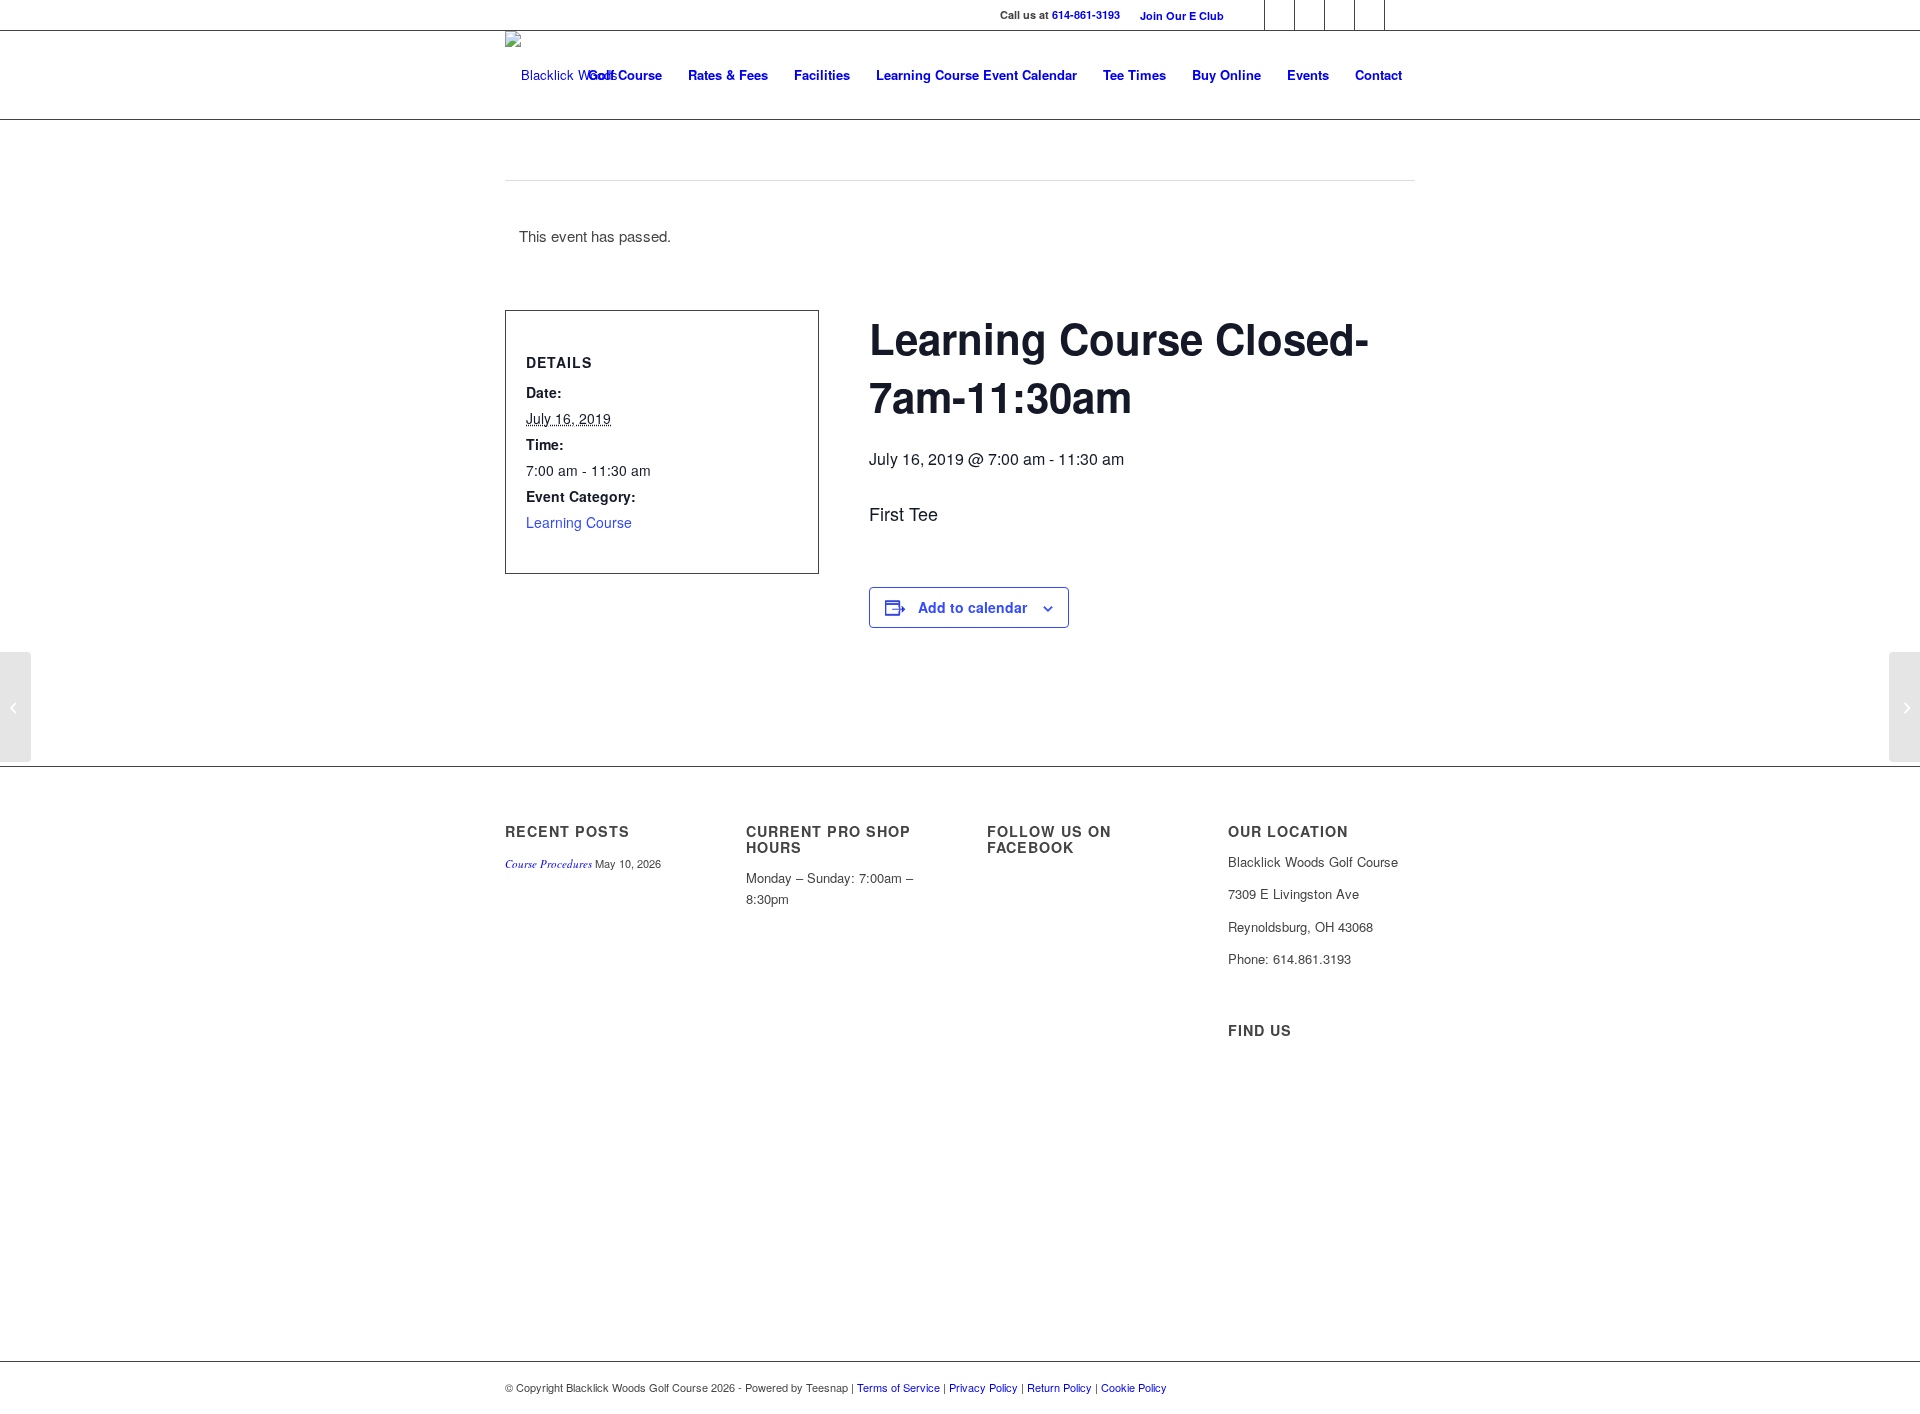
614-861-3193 (1086, 14)
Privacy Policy (983, 1387)
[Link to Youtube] (1369, 15)
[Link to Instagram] (1339, 15)
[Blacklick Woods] (561, 75)
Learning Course (579, 522)
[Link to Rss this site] (1400, 15)
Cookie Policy (1134, 1387)
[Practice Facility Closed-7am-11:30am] (15, 707)
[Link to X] (1279, 15)
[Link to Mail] (1249, 15)
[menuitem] (1177, 15)
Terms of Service (898, 1387)
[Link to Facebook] (1309, 15)
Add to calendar (972, 607)
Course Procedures (548, 863)
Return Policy (1059, 1387)
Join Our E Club (1182, 15)
